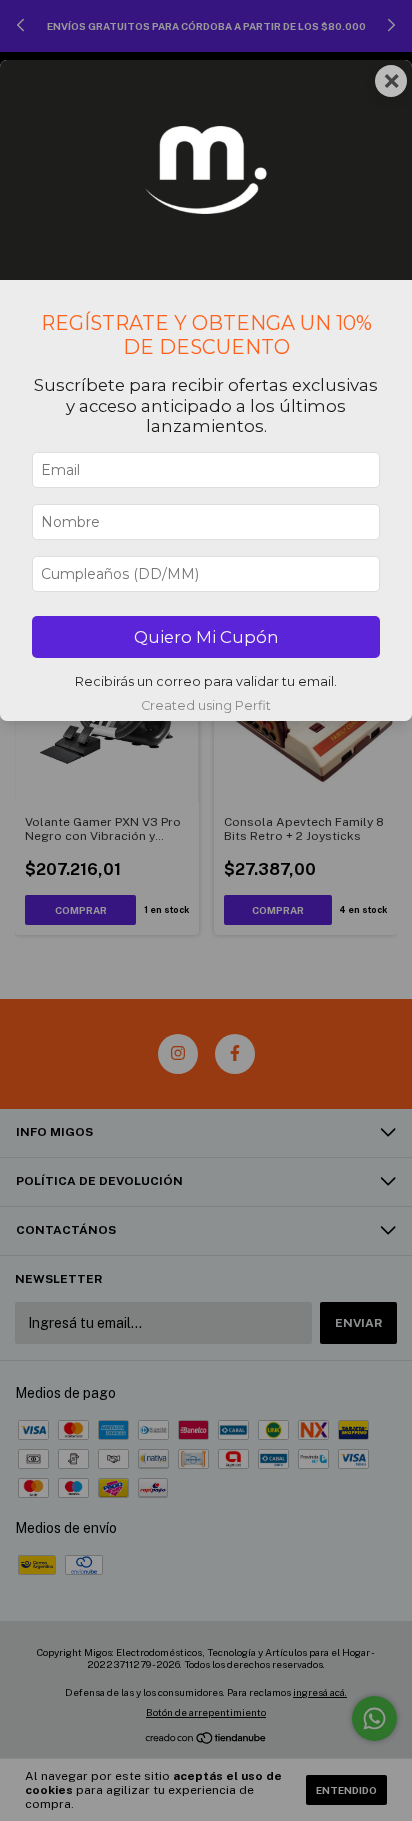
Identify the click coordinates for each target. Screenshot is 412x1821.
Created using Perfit (206, 705)
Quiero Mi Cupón (206, 637)
